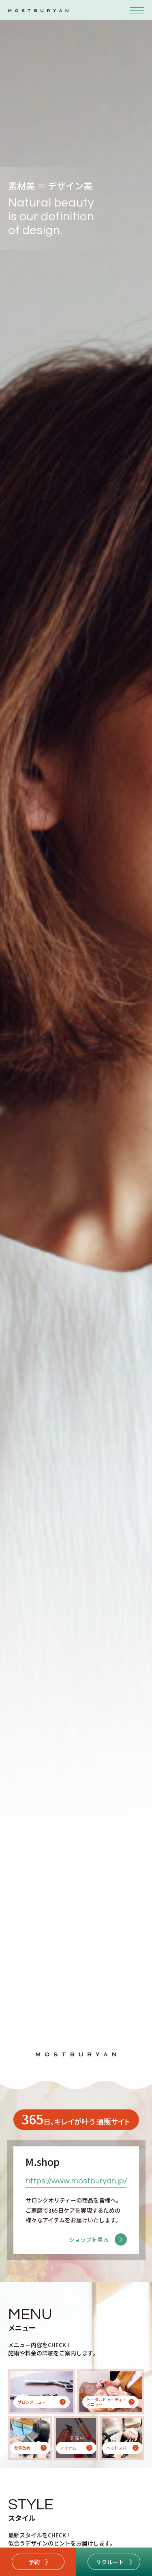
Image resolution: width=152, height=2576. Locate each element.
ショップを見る (89, 2239)
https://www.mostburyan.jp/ (76, 2181)
